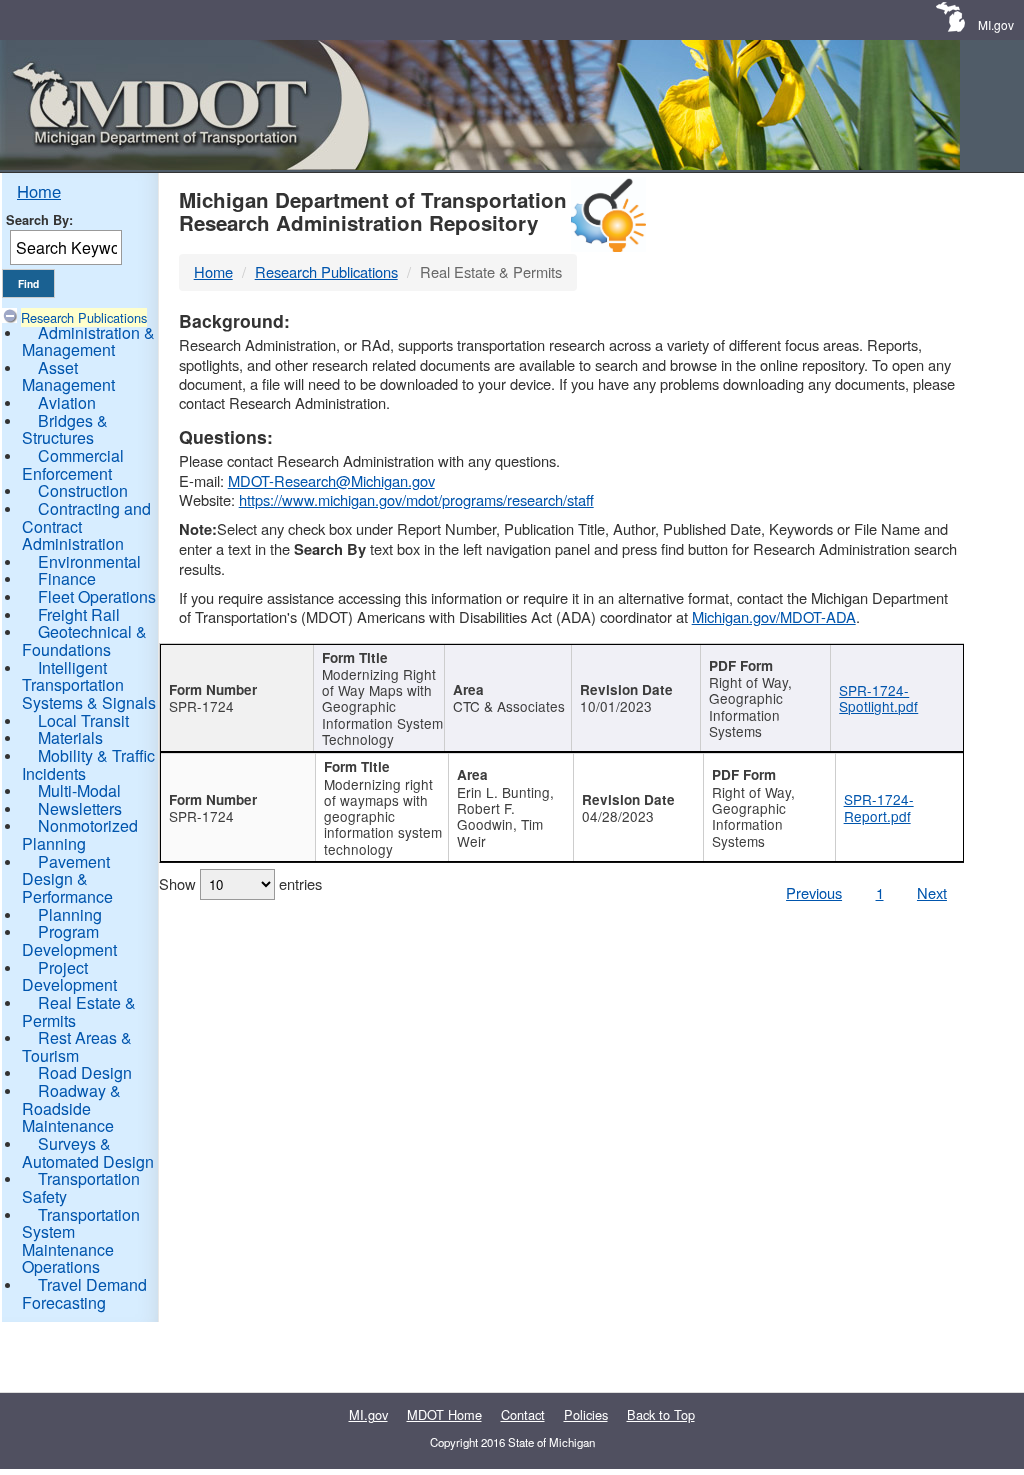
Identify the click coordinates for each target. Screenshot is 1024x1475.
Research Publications (84, 317)
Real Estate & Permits (79, 1011)
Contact (523, 1414)
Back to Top (661, 1414)
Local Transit (83, 720)
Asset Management (68, 376)
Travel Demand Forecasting (84, 1293)
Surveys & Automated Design (88, 1152)
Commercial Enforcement (73, 464)
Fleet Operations (97, 596)
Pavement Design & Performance (67, 879)
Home (39, 191)
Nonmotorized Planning (80, 834)
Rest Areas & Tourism (77, 1046)
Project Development (69, 976)
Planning (70, 914)
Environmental (89, 561)
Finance (67, 578)
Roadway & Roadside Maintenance (71, 1108)
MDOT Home (444, 1414)
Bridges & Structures (65, 429)
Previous (814, 892)
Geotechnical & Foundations (84, 640)
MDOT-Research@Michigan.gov (331, 480)
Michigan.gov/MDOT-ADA (774, 616)
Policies (586, 1414)
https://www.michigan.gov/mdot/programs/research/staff (416, 499)
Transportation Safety (81, 1187)
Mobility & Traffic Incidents (88, 764)
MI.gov (996, 24)
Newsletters (80, 808)
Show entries (240, 883)
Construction (83, 490)
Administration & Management (88, 341)
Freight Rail (79, 614)
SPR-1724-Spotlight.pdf (878, 698)
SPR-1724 (201, 706)
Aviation (67, 402)
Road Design (85, 1072)
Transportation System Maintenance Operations (81, 1241)
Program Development (69, 940)
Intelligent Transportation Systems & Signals (89, 685)
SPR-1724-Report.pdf (879, 807)
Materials (70, 737)
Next (932, 892)
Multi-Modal (79, 790)
